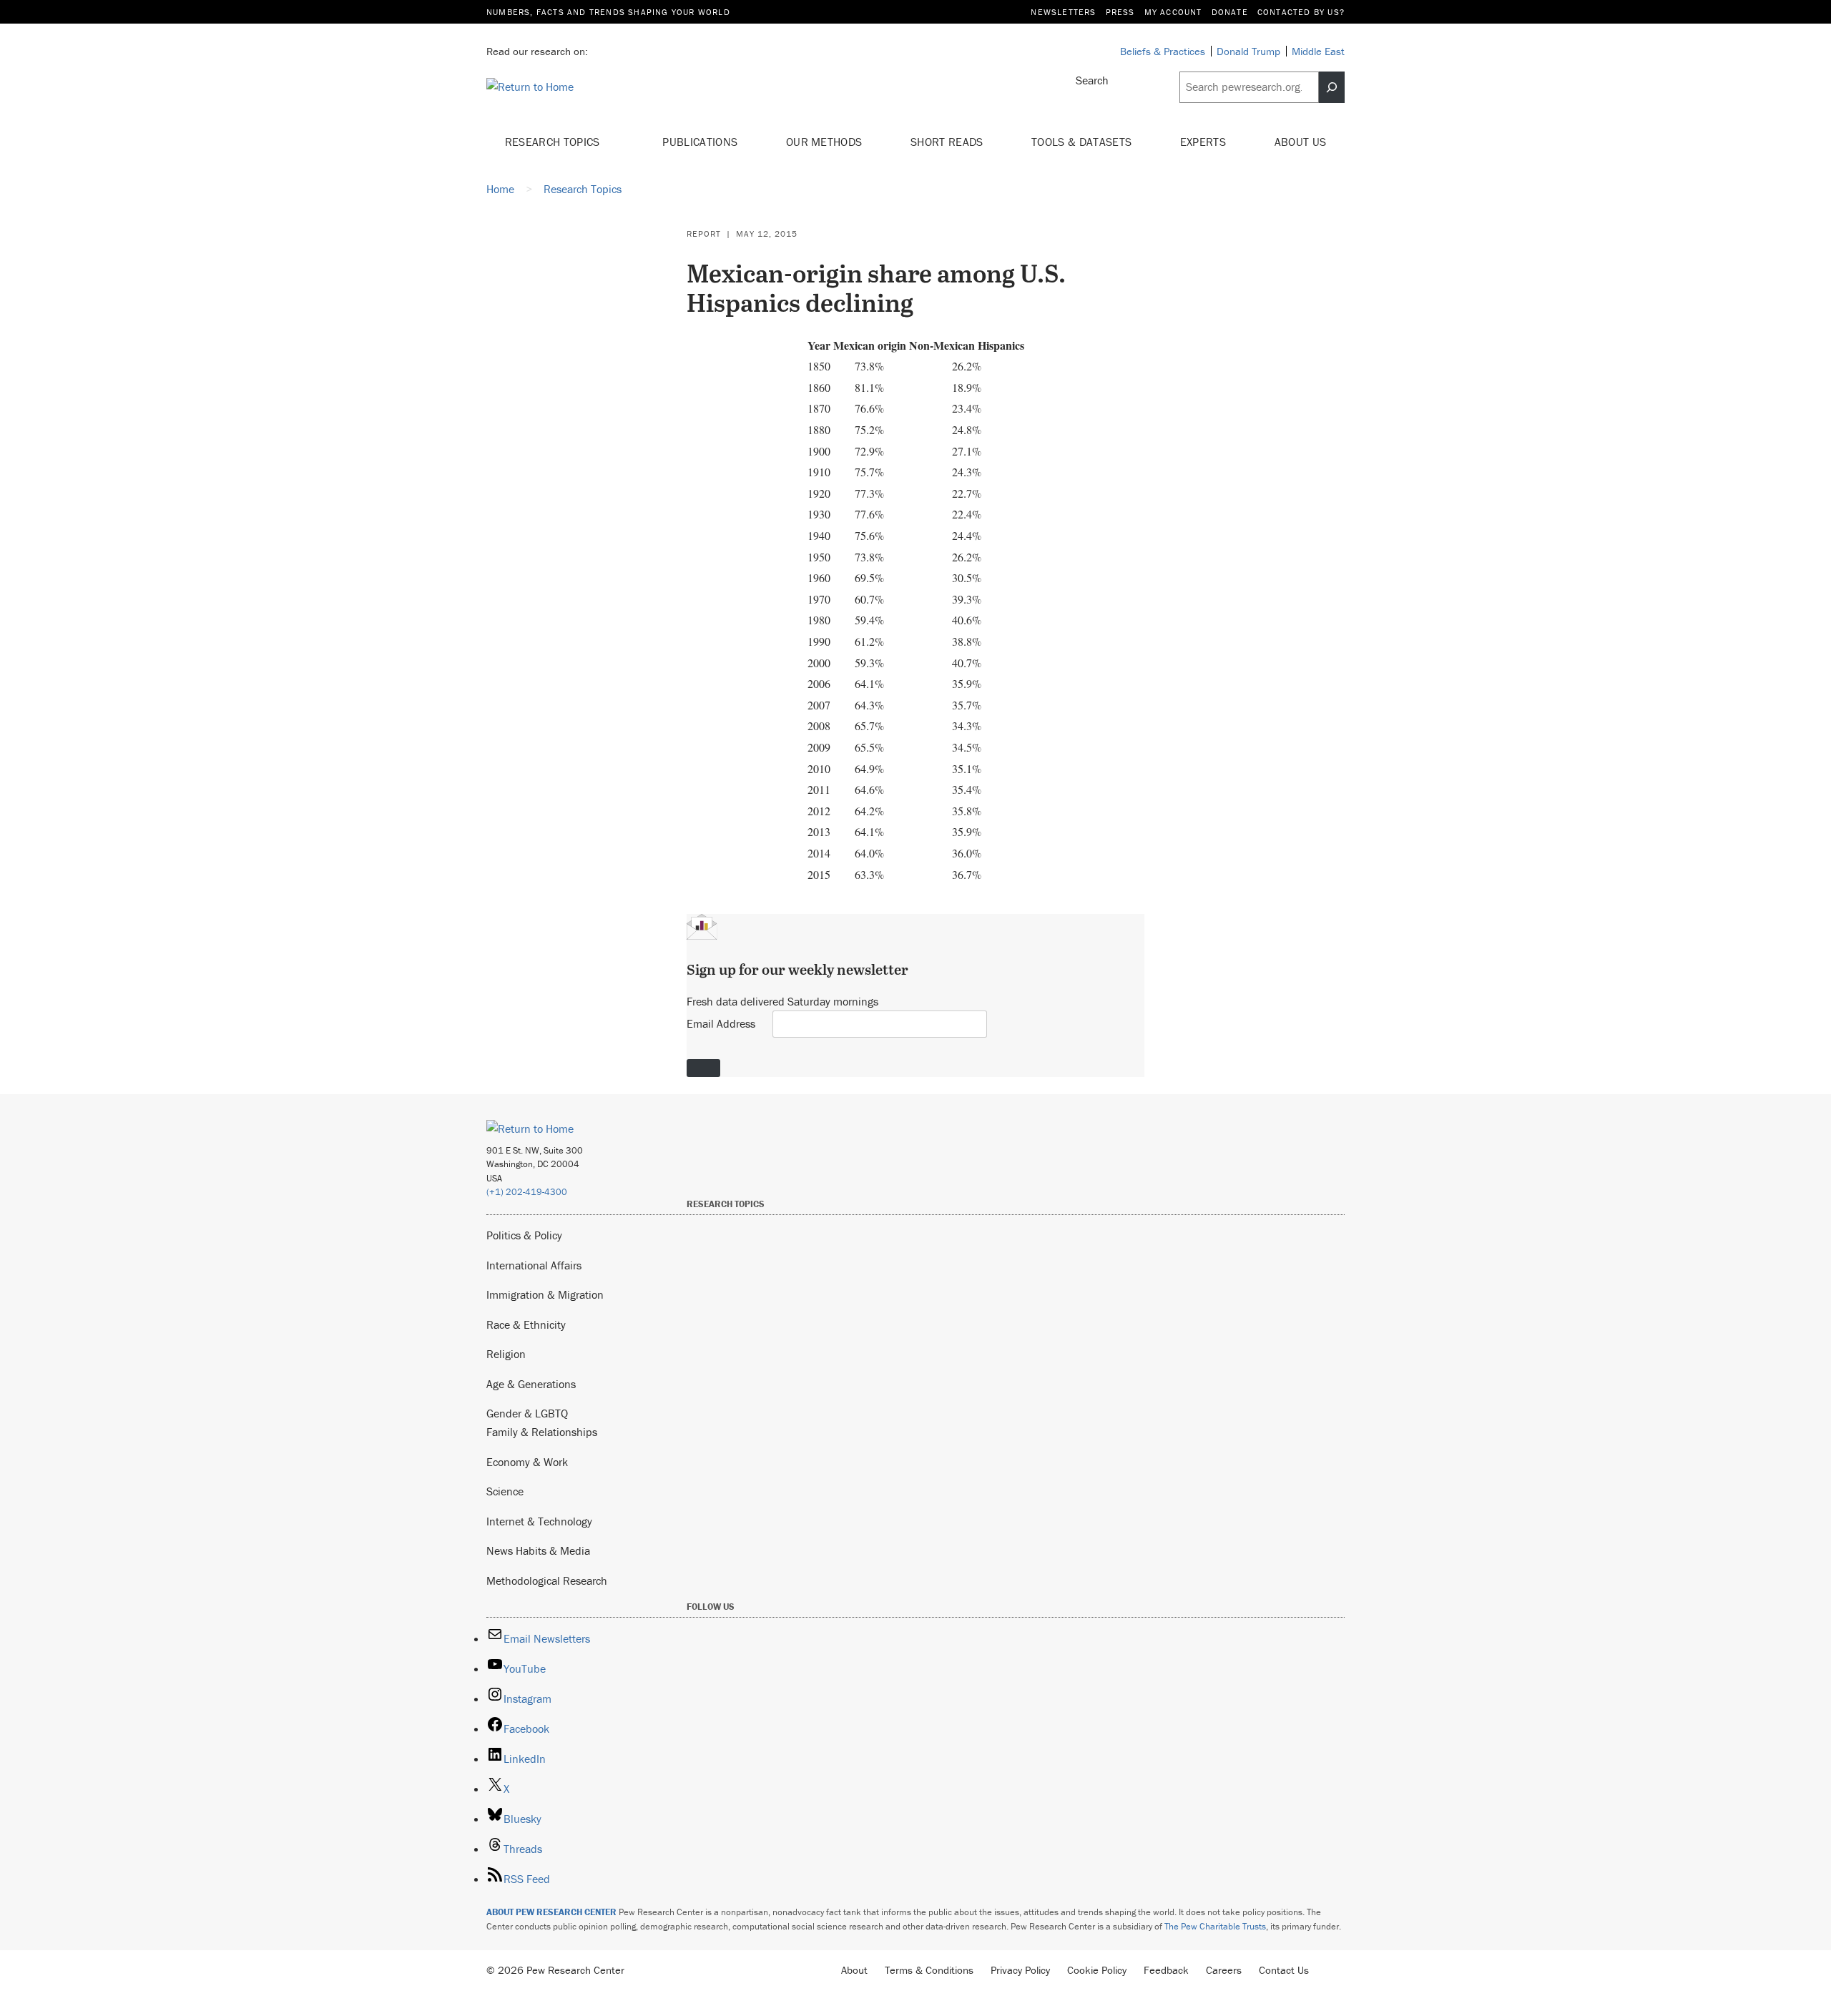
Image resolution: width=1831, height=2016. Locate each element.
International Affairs (534, 1265)
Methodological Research (547, 1580)
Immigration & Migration (545, 1294)
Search (1092, 80)
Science (505, 1491)
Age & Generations (531, 1384)
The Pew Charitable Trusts (1215, 1926)
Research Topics (554, 142)
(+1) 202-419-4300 (527, 1192)
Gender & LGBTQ (527, 1413)
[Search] (1332, 87)
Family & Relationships (542, 1432)
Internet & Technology (539, 1521)
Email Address (721, 1023)
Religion (506, 1354)
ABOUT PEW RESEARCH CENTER (551, 1912)
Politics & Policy (524, 1235)
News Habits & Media (538, 1550)
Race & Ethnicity (526, 1324)
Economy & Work (527, 1462)
